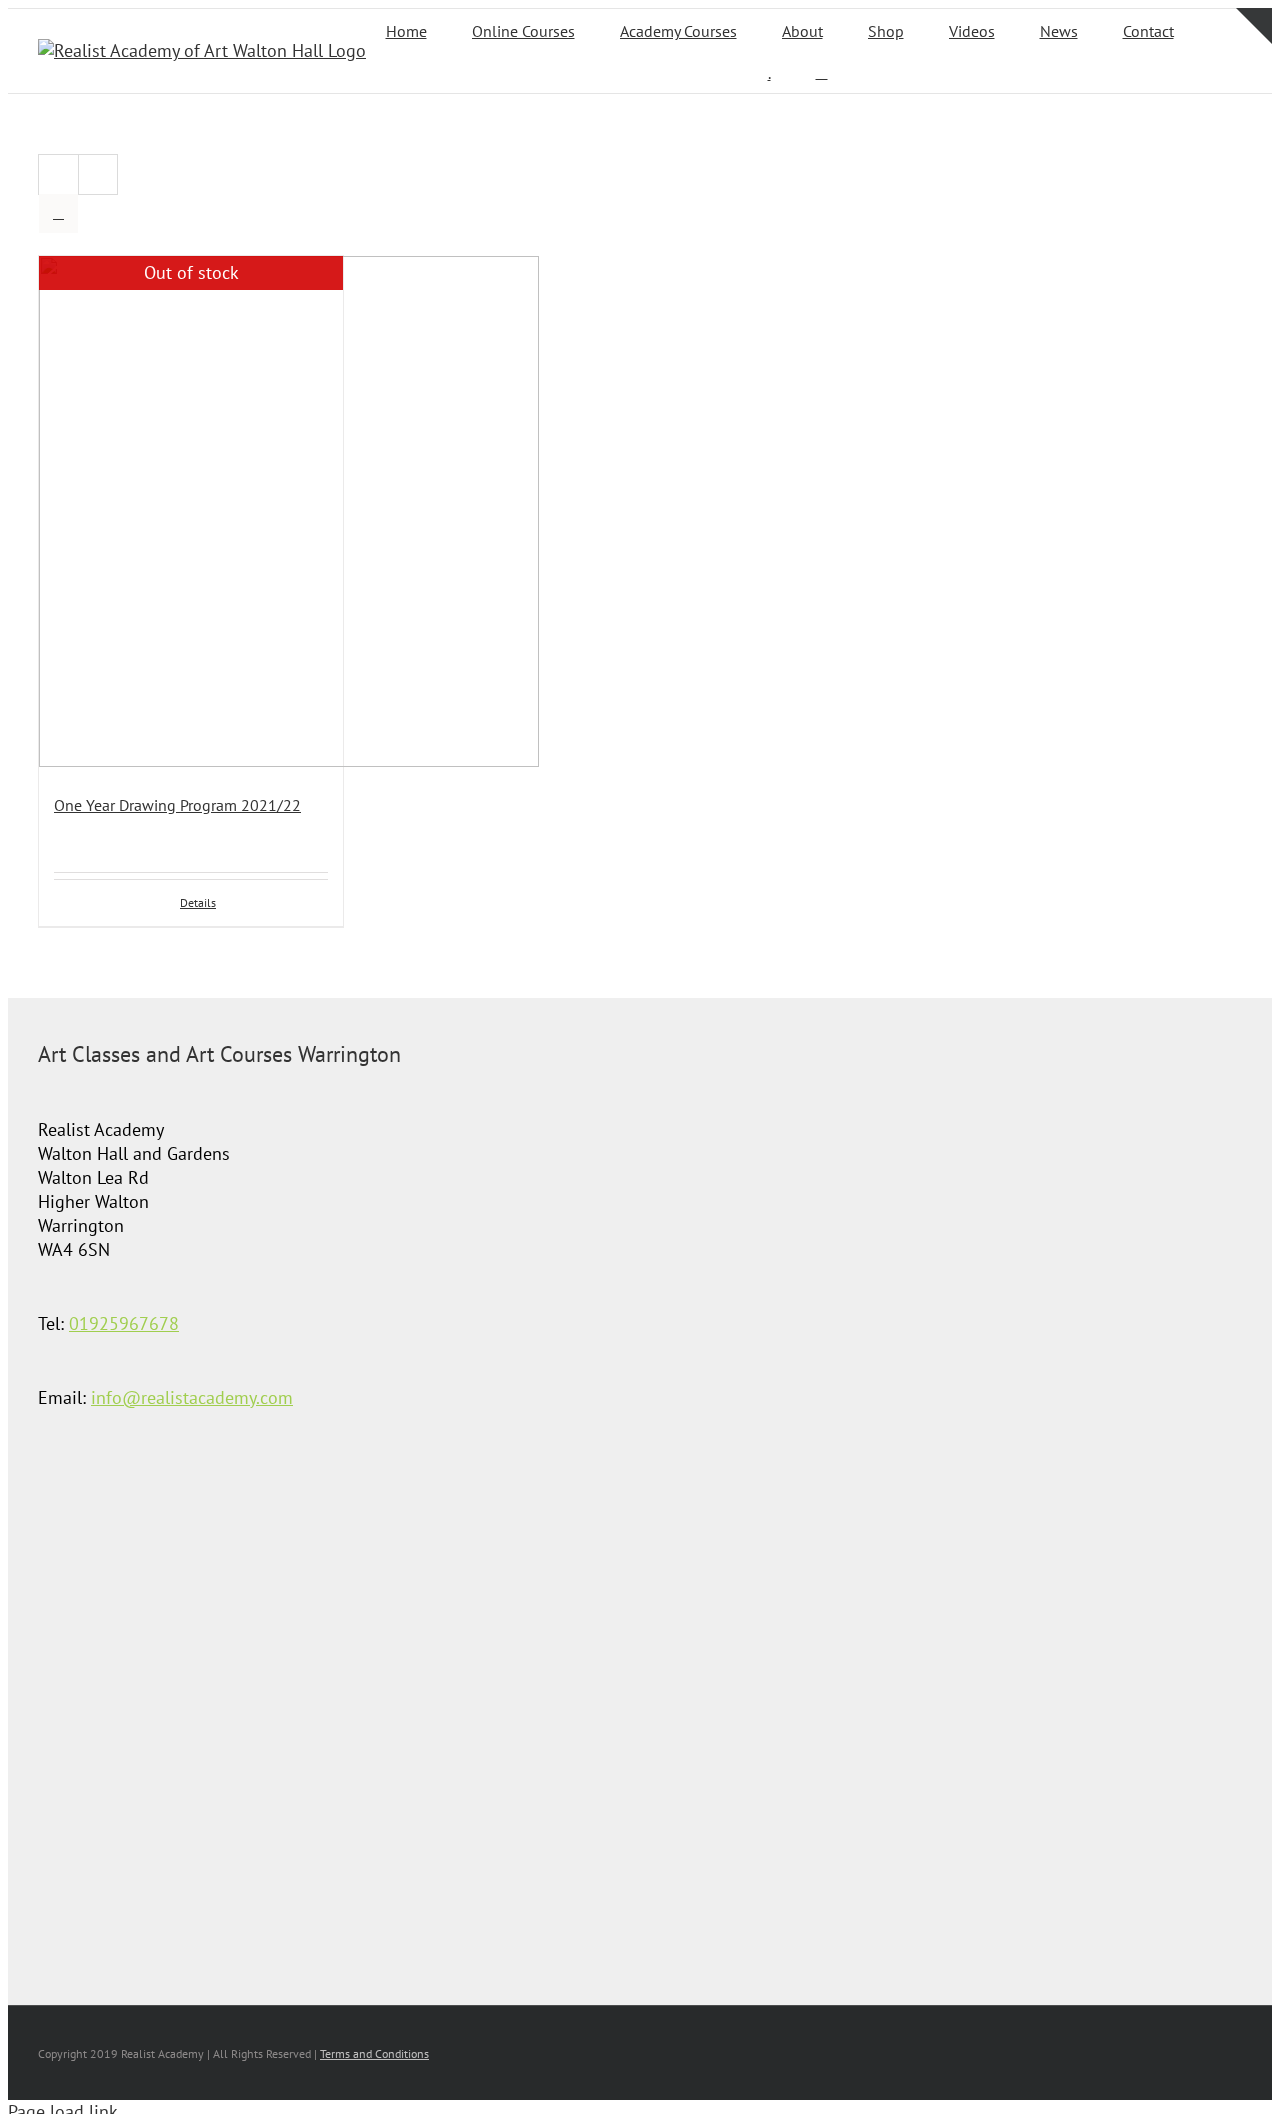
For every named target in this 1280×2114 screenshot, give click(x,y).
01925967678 (124, 1323)
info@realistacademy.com (192, 1397)
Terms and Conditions (374, 2053)
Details (198, 902)
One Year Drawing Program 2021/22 (177, 805)
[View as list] (58, 213)
